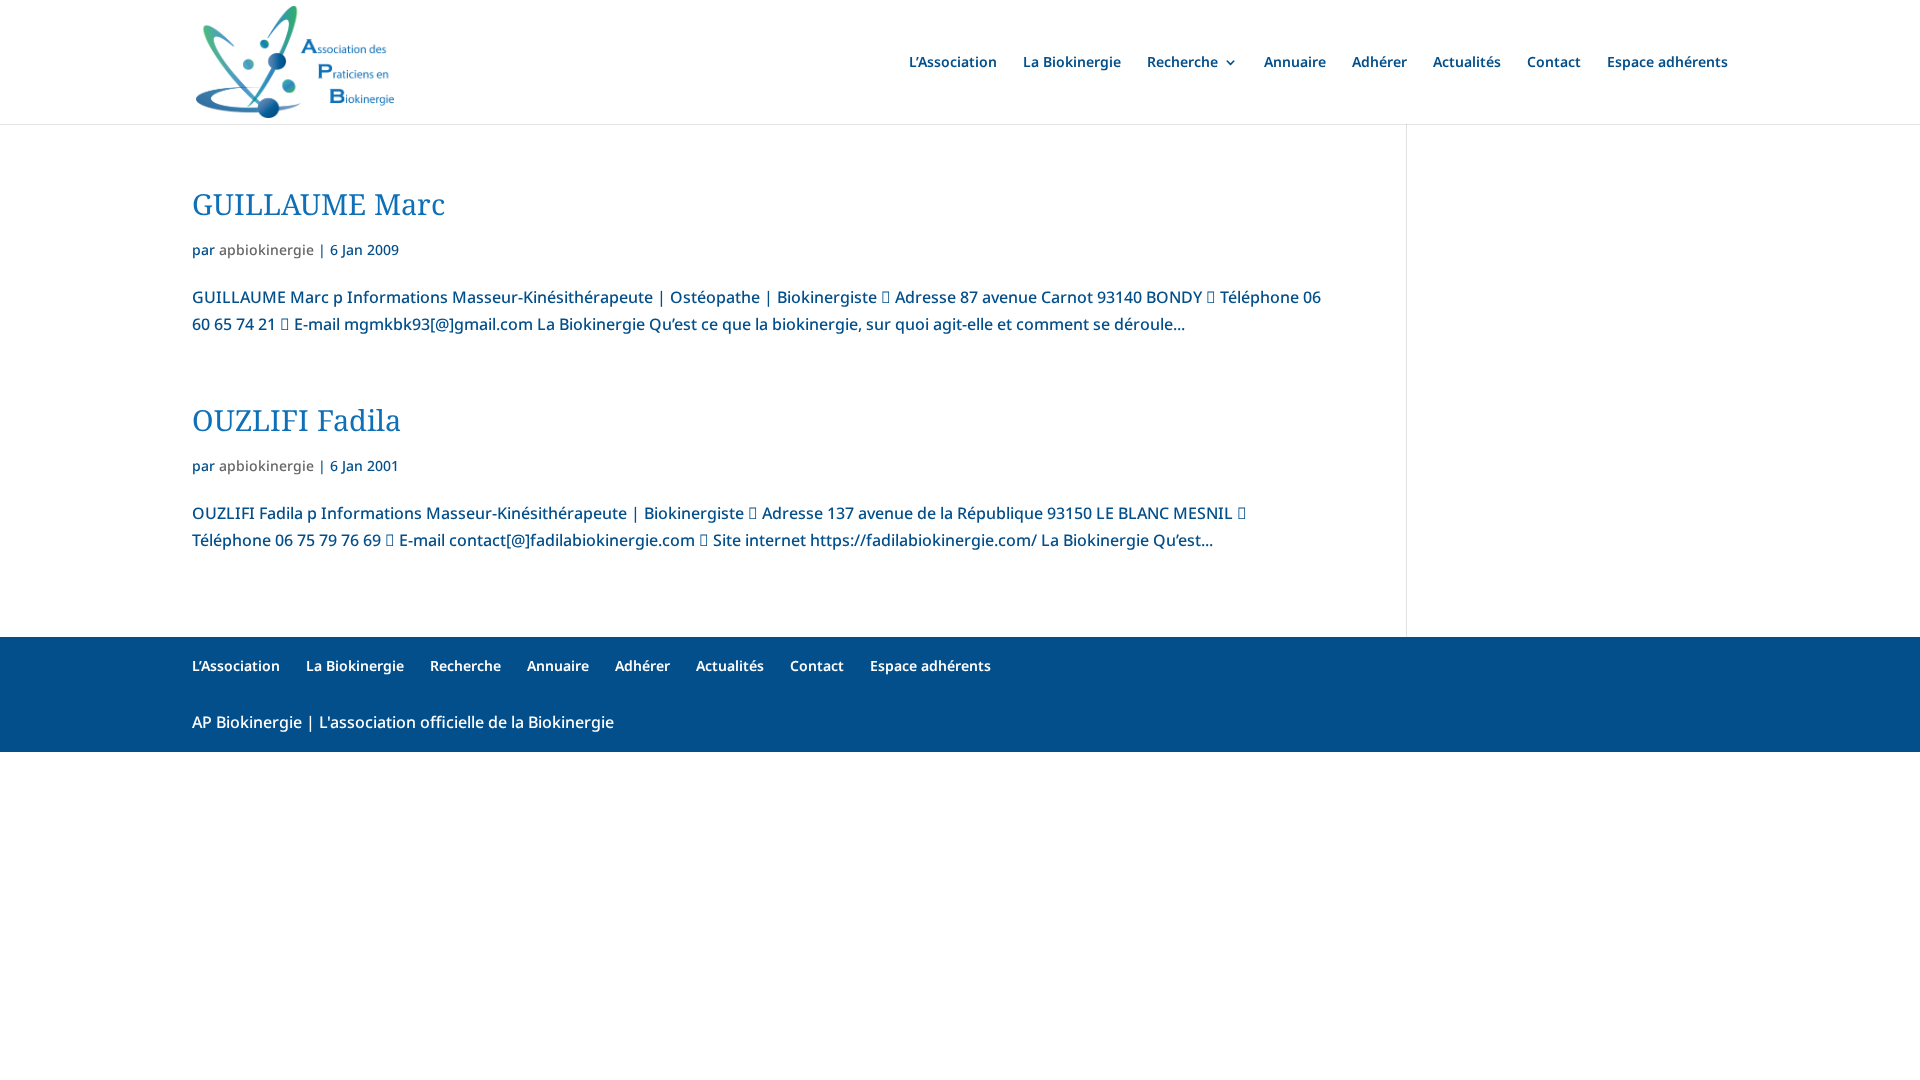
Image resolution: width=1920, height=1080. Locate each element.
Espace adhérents (1667, 63)
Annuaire (1295, 63)
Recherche (1182, 63)
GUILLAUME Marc (318, 203)
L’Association (953, 63)
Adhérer (1379, 63)
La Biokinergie (1072, 63)
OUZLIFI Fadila (296, 419)
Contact (1554, 63)
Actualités (1467, 63)
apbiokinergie (266, 249)
